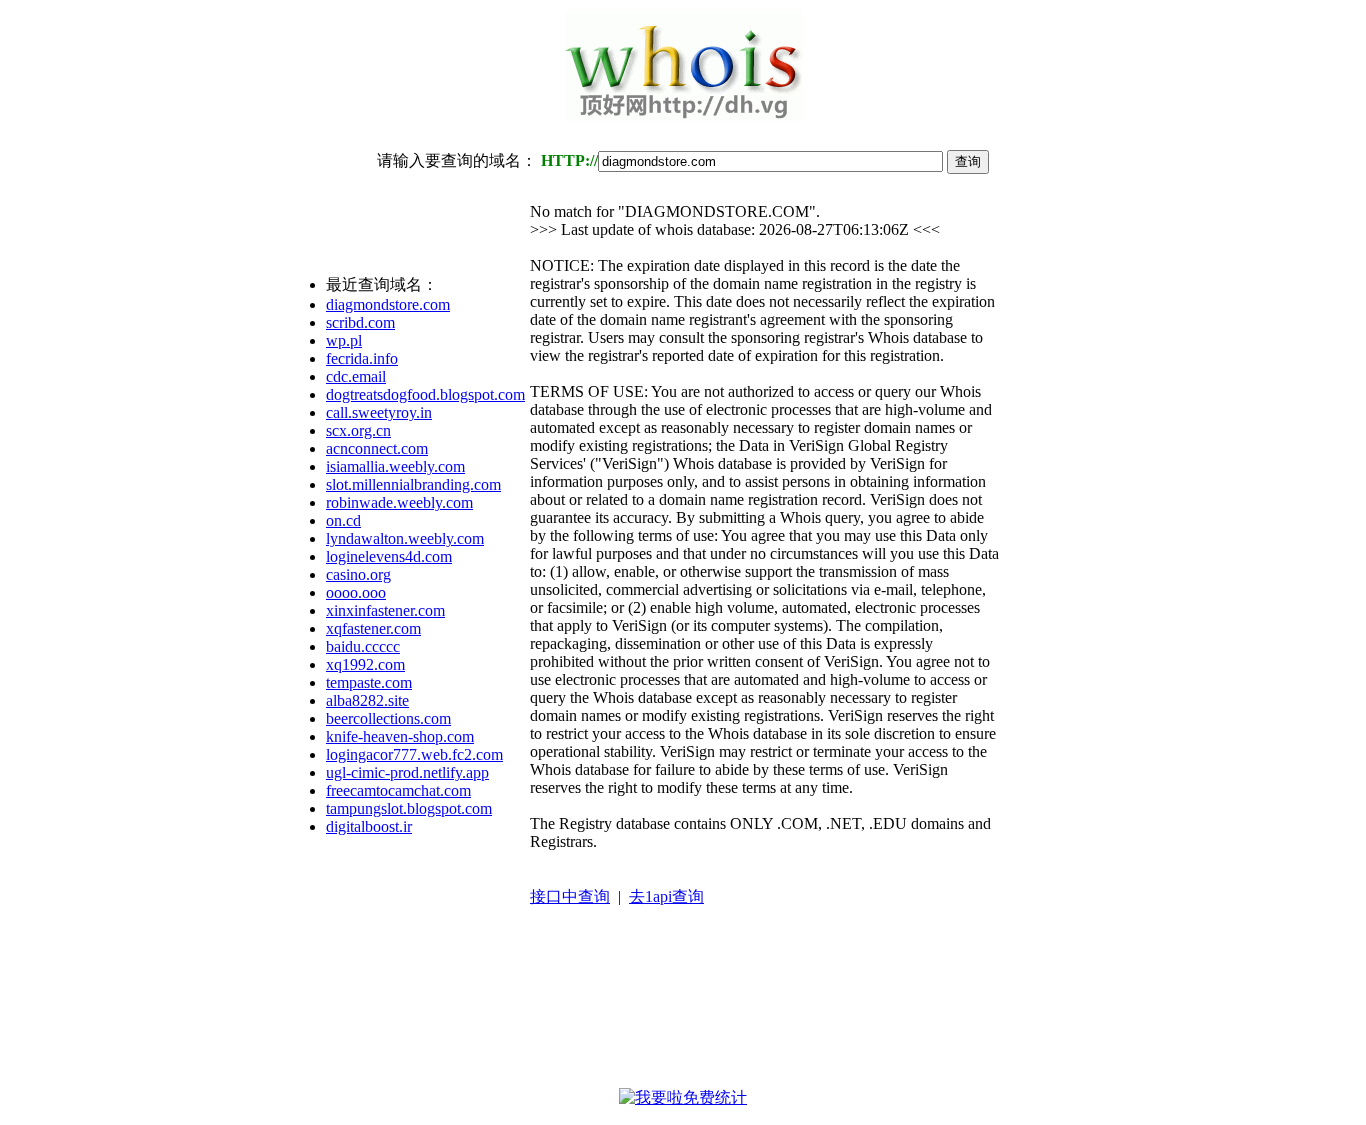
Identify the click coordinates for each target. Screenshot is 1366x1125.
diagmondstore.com (388, 304)
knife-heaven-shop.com (400, 736)
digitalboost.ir (369, 826)
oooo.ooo (356, 592)
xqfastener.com (373, 628)
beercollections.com (388, 718)
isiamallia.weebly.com (395, 466)
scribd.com (360, 322)
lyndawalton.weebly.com (405, 538)
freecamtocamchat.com (398, 790)
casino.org (358, 574)
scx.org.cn (358, 430)
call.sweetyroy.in (379, 412)
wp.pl (344, 340)
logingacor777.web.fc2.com (414, 754)
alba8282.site (367, 700)
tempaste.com (369, 682)
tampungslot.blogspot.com (409, 808)
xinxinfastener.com (385, 610)
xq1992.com (365, 664)
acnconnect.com (377, 448)
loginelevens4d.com (389, 556)
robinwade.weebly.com (399, 502)
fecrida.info (362, 358)
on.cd (343, 520)
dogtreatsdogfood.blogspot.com (425, 394)
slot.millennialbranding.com (413, 484)
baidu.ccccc (363, 646)
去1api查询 (666, 896)
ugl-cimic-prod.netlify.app (407, 772)
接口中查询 (570, 896)
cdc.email (356, 376)
